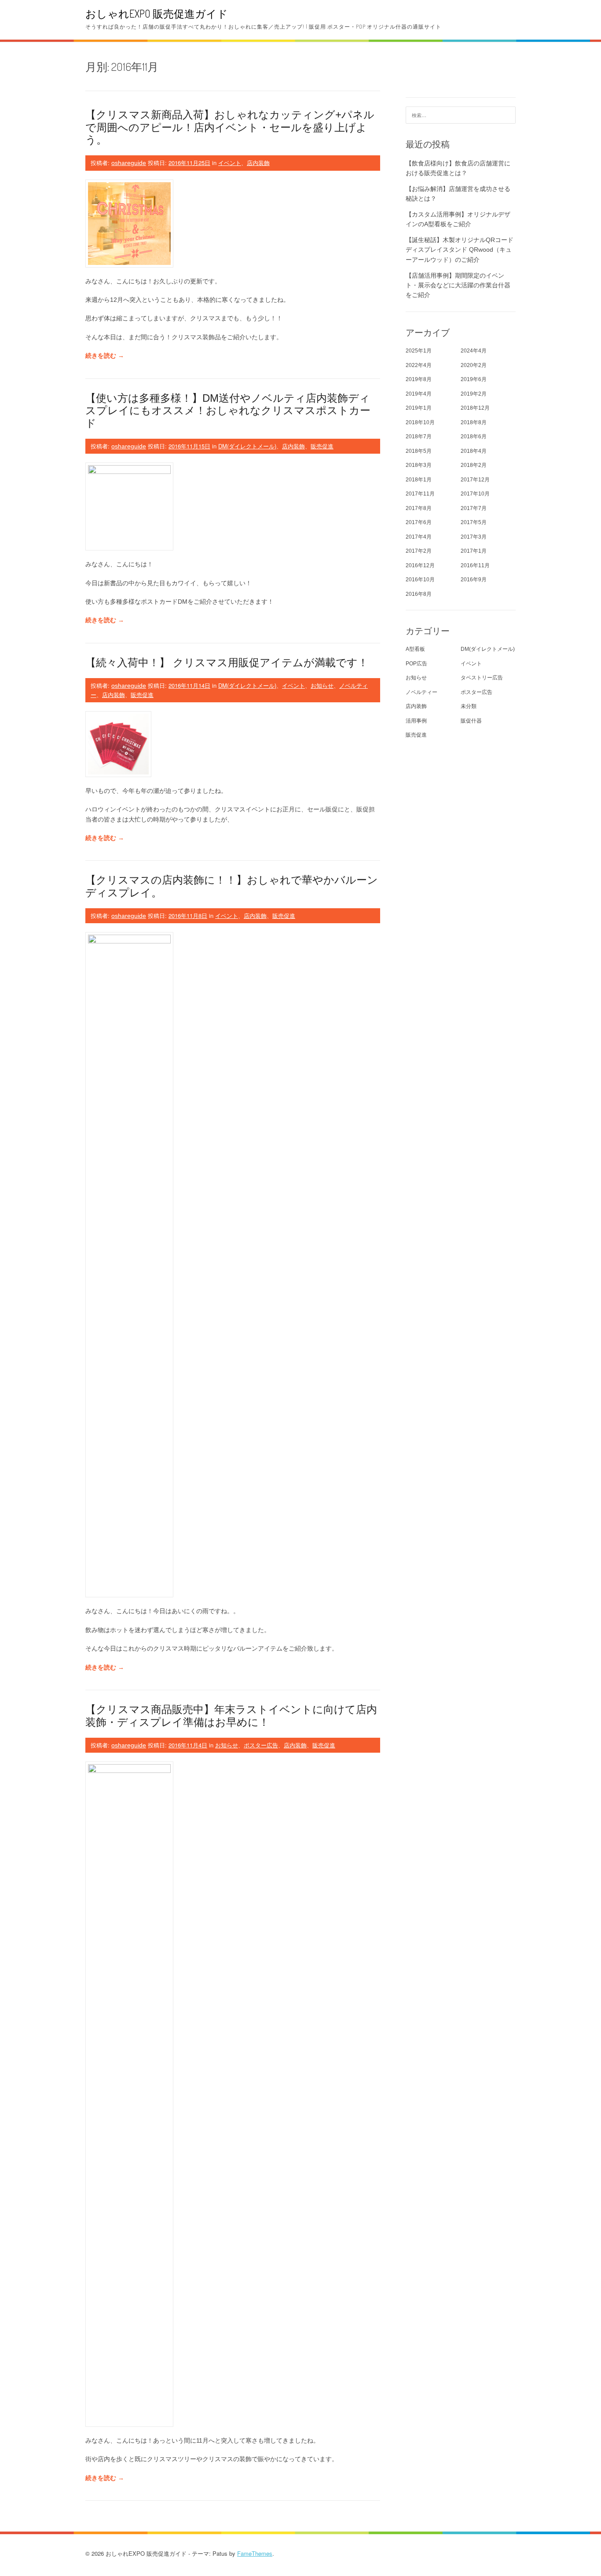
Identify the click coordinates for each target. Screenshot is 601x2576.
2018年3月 (419, 465)
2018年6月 (474, 437)
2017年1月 (474, 551)
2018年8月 (474, 422)
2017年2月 (419, 551)
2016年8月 (419, 594)
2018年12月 (475, 408)
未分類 (469, 706)
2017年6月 (419, 522)
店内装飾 (258, 163)
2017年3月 (474, 537)
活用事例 (416, 721)
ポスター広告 (261, 1745)
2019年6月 (474, 379)
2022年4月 (419, 365)
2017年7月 (474, 508)
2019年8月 (419, 379)
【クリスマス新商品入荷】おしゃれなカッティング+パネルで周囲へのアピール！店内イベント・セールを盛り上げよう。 (230, 127)
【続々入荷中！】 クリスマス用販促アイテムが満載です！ (227, 662)
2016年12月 (420, 565)
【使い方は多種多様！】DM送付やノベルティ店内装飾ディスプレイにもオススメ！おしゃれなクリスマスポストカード (228, 411)
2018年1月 (419, 480)
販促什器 (471, 721)
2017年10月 (475, 494)
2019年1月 (419, 408)
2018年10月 (420, 422)
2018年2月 (474, 465)
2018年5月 (419, 451)
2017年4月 (419, 537)
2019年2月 (474, 394)
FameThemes (255, 2553)
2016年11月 (475, 565)
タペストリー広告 (482, 678)
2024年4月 (474, 351)
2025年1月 (419, 351)
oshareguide (129, 163)
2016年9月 (474, 580)
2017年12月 (475, 480)
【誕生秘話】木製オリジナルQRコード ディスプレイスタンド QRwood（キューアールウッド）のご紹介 (460, 250)
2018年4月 (474, 451)
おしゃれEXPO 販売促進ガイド (157, 13)
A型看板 (415, 649)
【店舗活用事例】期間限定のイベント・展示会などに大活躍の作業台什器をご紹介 (458, 285)
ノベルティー (421, 692)
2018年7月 (419, 437)
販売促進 (322, 446)
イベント (230, 163)
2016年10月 (420, 580)
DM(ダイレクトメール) (247, 446)
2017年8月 (419, 508)
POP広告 (416, 664)
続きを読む (105, 356)
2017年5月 (474, 522)
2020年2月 (474, 365)
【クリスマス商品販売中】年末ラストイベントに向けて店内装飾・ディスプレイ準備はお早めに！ (231, 1716)
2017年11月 (420, 494)
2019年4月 (419, 394)
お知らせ (322, 685)
